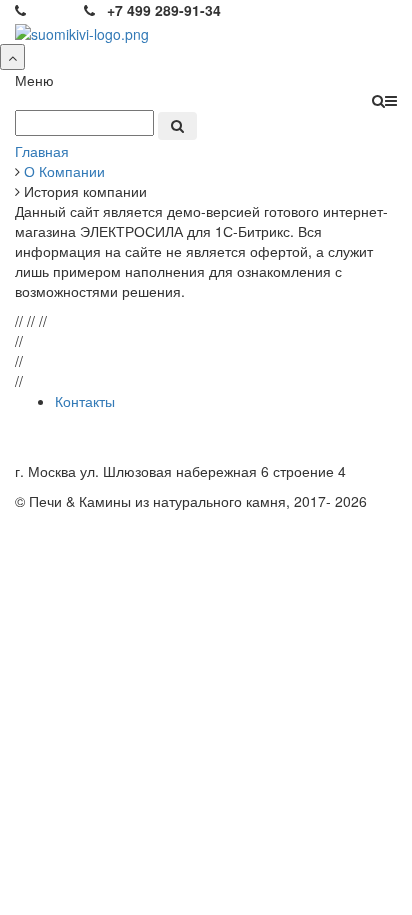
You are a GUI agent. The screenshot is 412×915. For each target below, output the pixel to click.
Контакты (85, 401)
